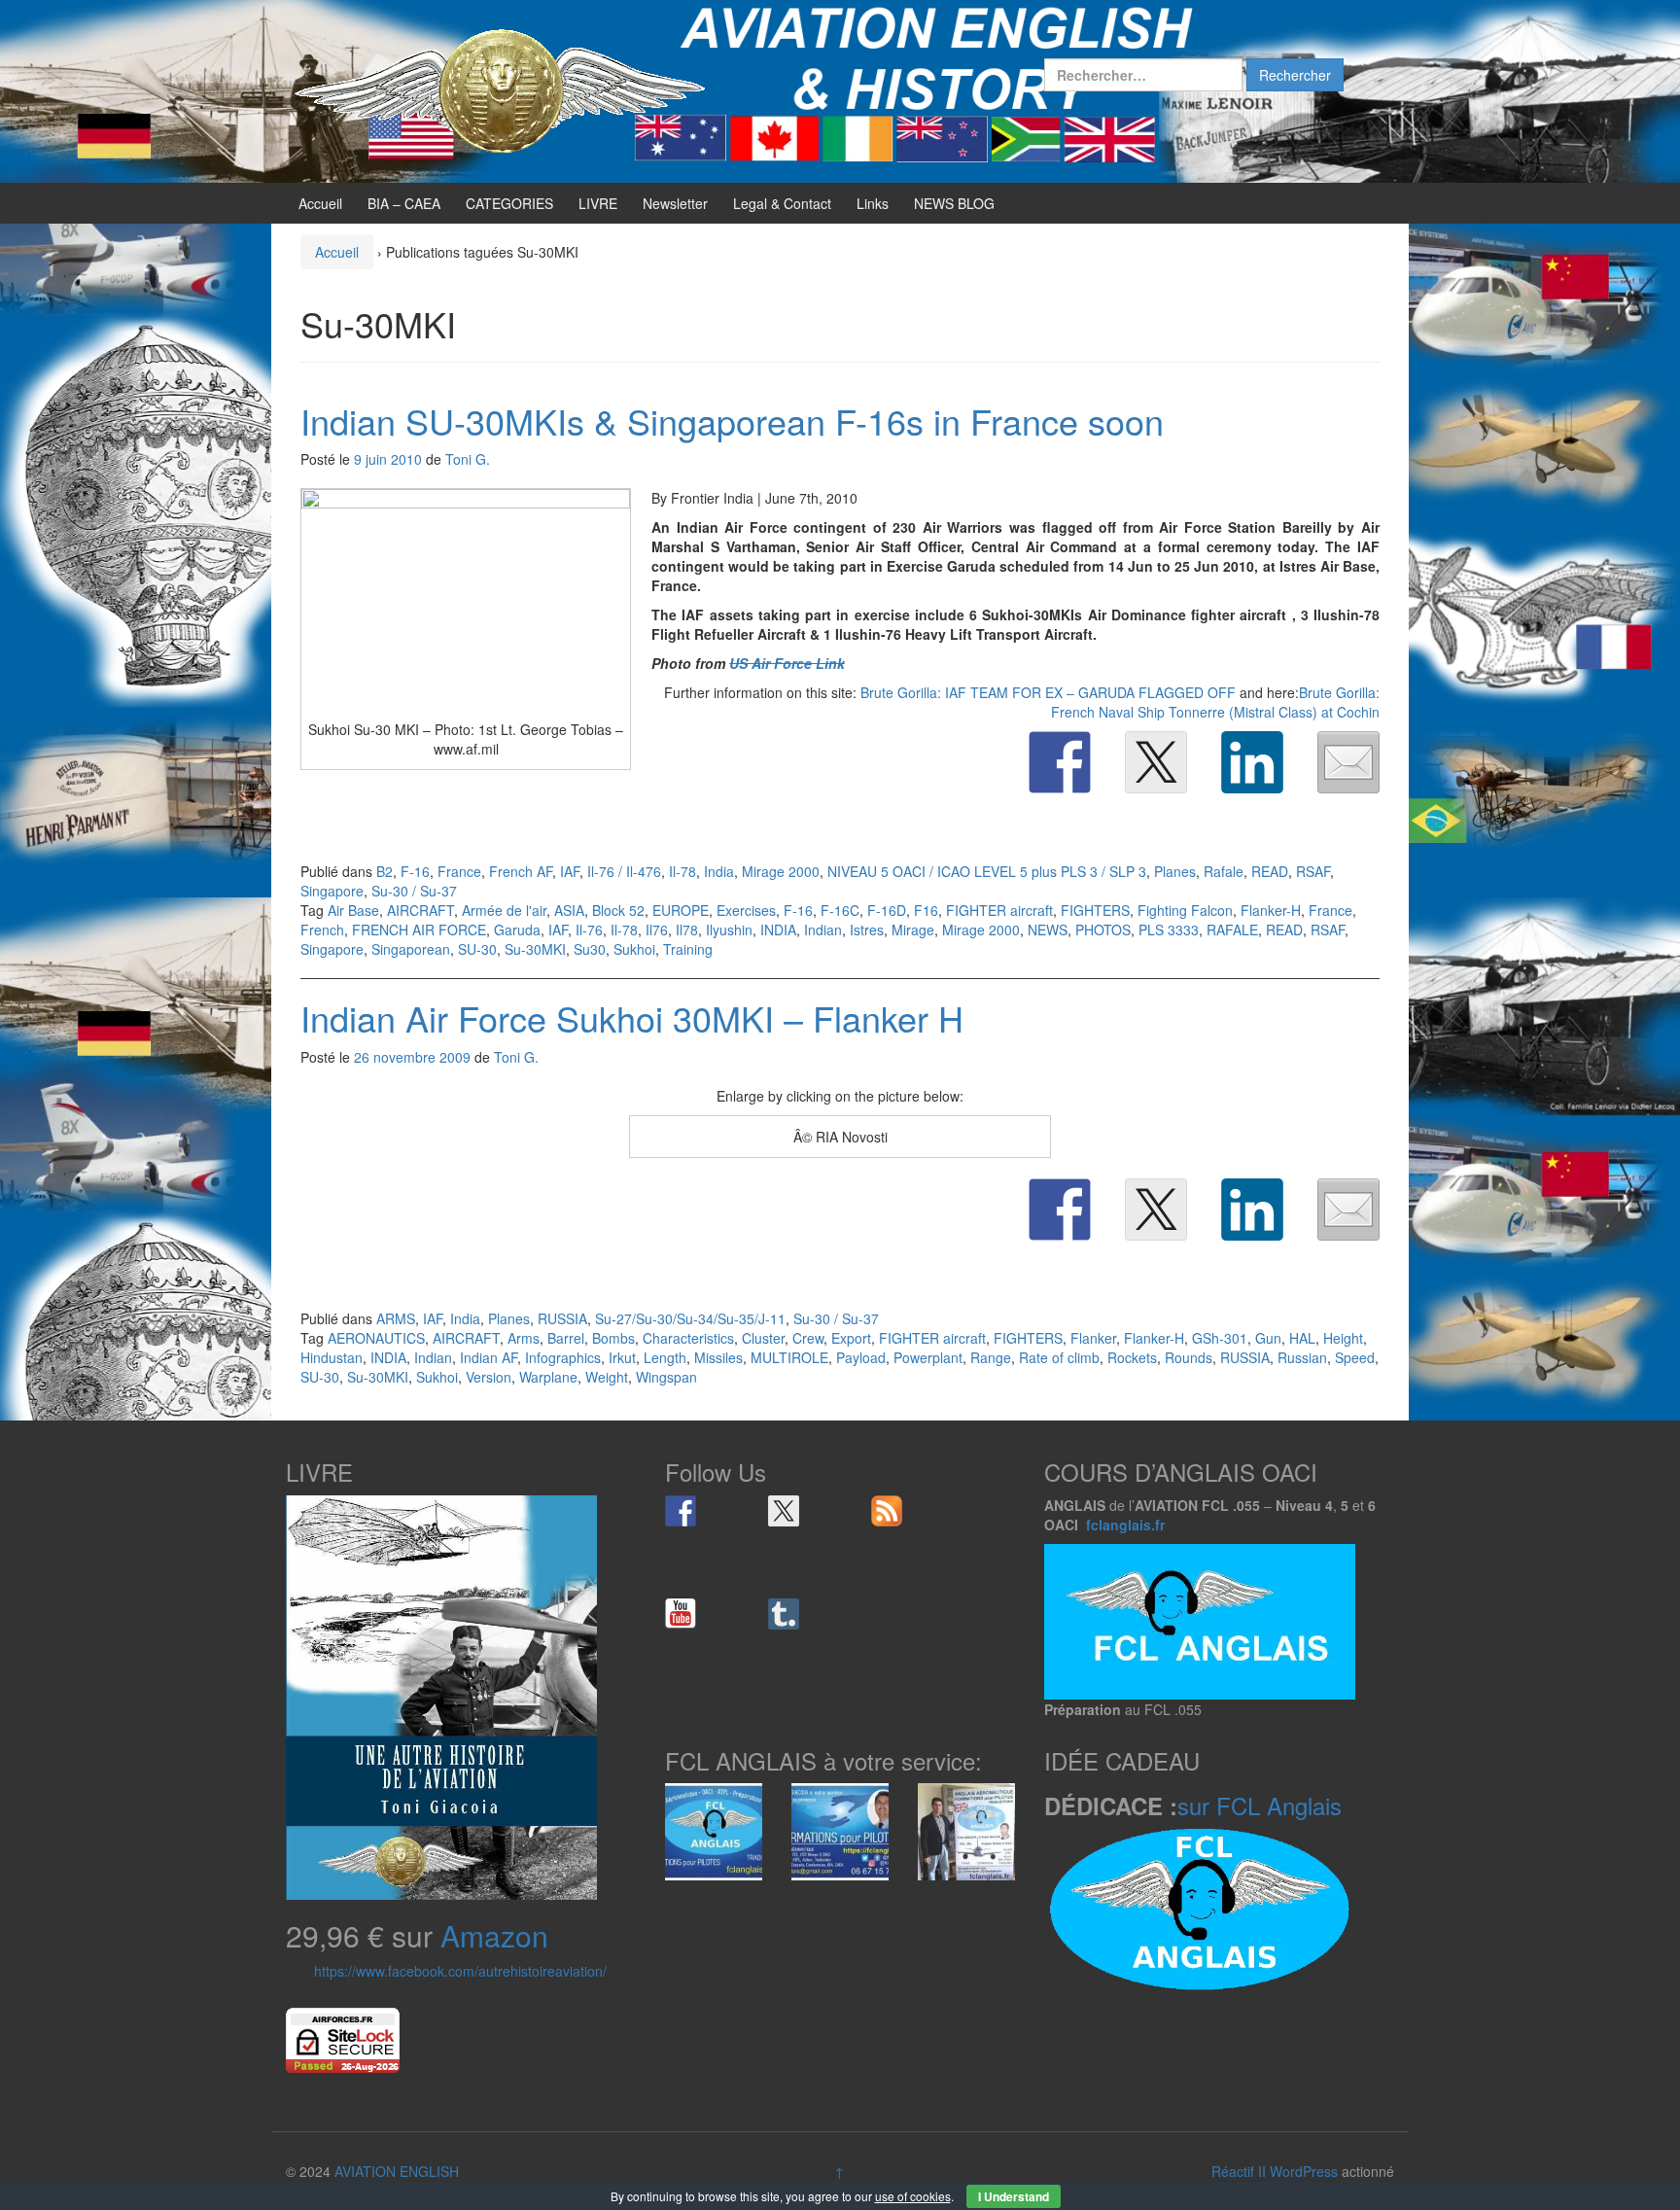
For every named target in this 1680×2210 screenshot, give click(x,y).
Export (851, 1338)
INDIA (778, 930)
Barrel (566, 1338)
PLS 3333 (1169, 930)
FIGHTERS (1095, 910)
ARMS (396, 1318)
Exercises (746, 910)
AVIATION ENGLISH (397, 2171)
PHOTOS (1103, 930)
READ (1270, 871)
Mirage (913, 930)
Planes (1175, 871)
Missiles (718, 1357)
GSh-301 (1220, 1338)
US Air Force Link (787, 663)
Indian (823, 930)
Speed (1355, 1357)
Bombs (613, 1338)
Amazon (494, 1935)
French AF (521, 871)
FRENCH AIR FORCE (419, 930)
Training (688, 949)
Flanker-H (1271, 910)
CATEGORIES (509, 203)
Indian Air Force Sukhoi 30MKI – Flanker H (632, 1017)
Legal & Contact (782, 203)
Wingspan (666, 1377)
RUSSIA (562, 1318)
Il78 (687, 930)
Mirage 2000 (781, 871)
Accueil (320, 203)
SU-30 (477, 949)
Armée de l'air (504, 910)
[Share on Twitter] (1156, 762)
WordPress (1304, 2171)
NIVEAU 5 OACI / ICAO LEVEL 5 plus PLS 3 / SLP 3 (987, 871)
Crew (808, 1338)
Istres (867, 930)
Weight (607, 1377)
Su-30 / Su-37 (414, 891)
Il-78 (682, 871)
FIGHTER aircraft (999, 910)
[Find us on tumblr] (784, 1614)
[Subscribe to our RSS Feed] (887, 1511)
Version (489, 1377)
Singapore (332, 891)
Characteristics (688, 1338)
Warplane (548, 1377)
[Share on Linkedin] (1252, 762)
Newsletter (675, 203)
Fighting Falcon (1185, 910)
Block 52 (618, 910)
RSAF (1313, 871)
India (719, 871)
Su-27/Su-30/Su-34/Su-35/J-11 (690, 1318)
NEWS (1048, 930)
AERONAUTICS (376, 1338)
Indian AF (489, 1357)
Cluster (763, 1338)
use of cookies (913, 2196)
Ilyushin (729, 930)
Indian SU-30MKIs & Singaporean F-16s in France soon (732, 421)
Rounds (1189, 1357)
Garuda (517, 930)
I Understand (1014, 2196)
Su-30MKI (535, 949)
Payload (861, 1357)
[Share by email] (1348, 762)
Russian (1302, 1357)
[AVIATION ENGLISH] (500, 89)
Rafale (1224, 871)
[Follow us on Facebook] (681, 1511)
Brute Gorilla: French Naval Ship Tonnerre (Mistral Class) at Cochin (1215, 702)
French (322, 930)
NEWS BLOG (954, 203)
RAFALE (1232, 930)
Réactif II (1239, 2171)
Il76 (657, 930)
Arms (524, 1338)
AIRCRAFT (420, 910)
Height (1343, 1338)
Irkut (622, 1357)
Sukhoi (634, 949)
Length (665, 1357)
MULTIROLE (789, 1357)
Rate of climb (1059, 1357)
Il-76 (589, 930)
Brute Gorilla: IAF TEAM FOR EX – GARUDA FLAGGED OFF (1048, 692)
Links (873, 203)
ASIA (569, 910)
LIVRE (598, 203)
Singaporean (411, 949)
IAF (570, 871)
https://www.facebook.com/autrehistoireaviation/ (460, 1971)
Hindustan (332, 1357)
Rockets (1132, 1357)
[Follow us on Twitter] (784, 1511)
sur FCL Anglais (1260, 1805)
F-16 (415, 871)
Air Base (353, 910)
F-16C (840, 910)
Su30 (590, 949)
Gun (1268, 1338)
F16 (926, 910)
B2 (385, 871)
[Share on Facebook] (1060, 762)
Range (991, 1357)
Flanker (1093, 1338)
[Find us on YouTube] (681, 1614)
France (459, 871)
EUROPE (681, 910)
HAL (1302, 1338)
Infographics (563, 1357)
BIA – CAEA (404, 203)
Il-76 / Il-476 (624, 871)
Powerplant (928, 1357)
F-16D (887, 910)
